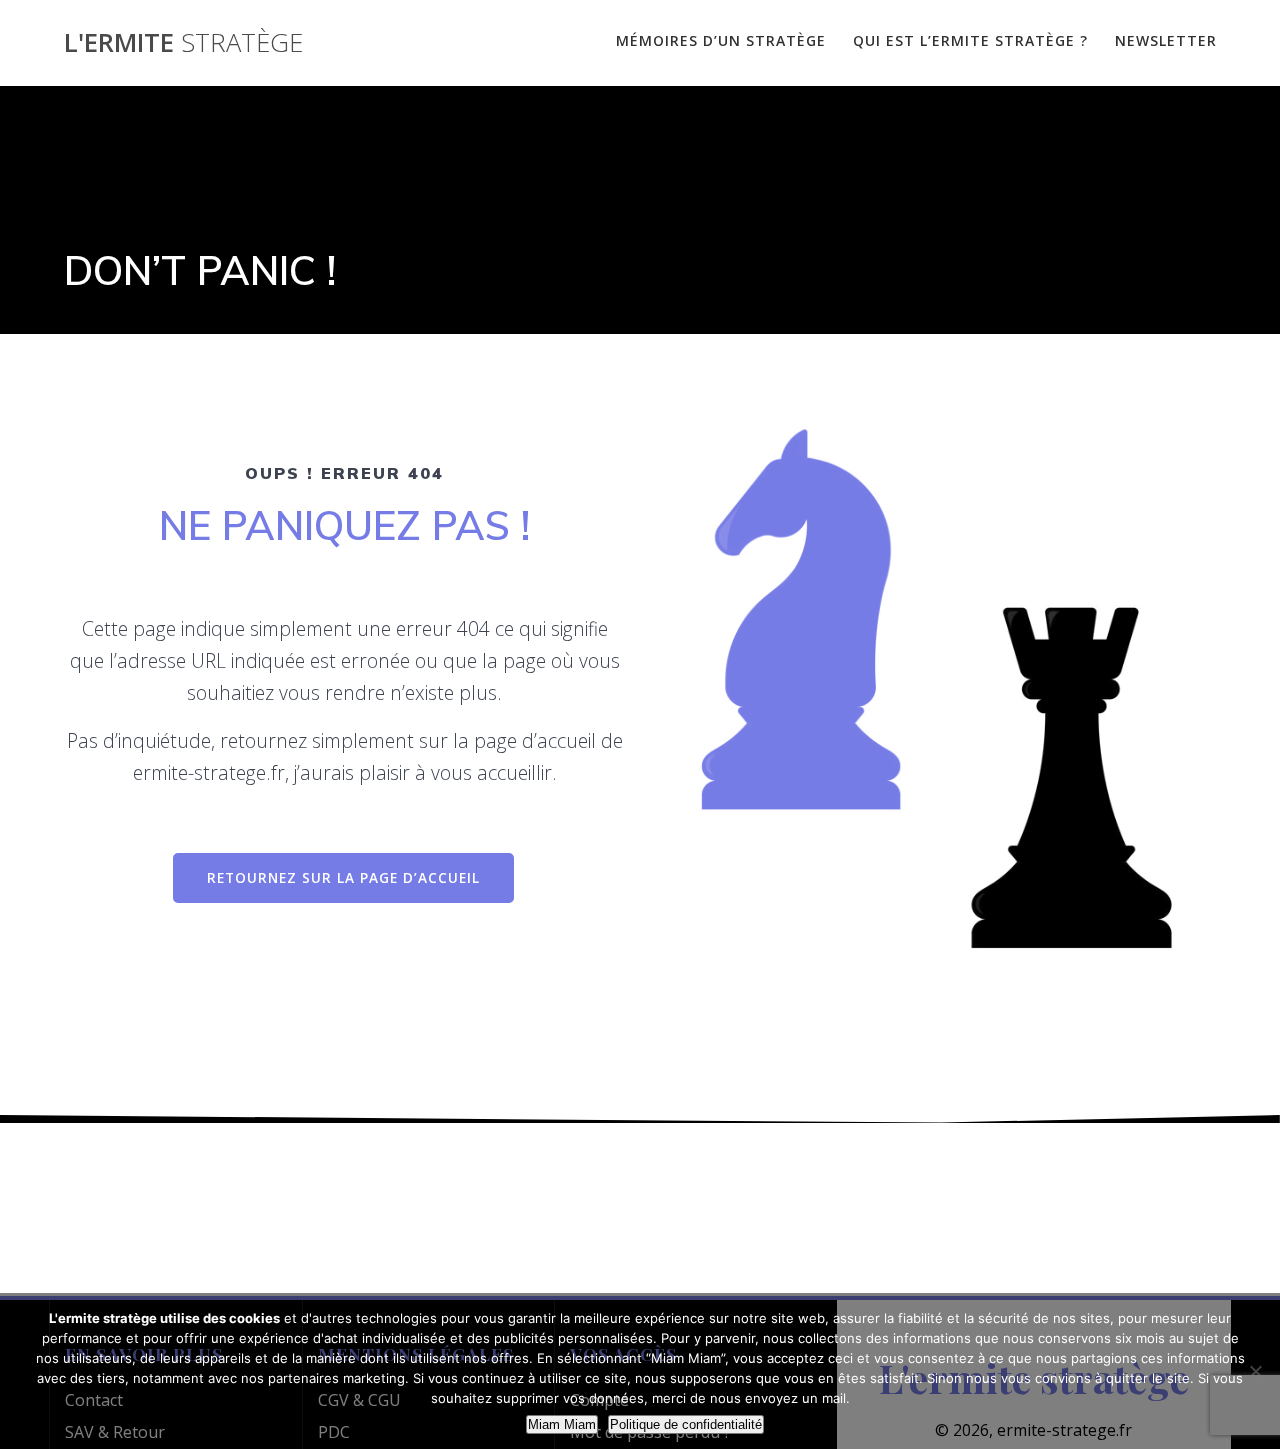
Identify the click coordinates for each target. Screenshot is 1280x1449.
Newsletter (1166, 40)
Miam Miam (562, 1424)
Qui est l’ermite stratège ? (970, 40)
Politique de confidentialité (686, 1424)
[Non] (1255, 1371)
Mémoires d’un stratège (721, 40)
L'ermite (183, 43)
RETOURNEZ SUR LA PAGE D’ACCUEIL (343, 877)
